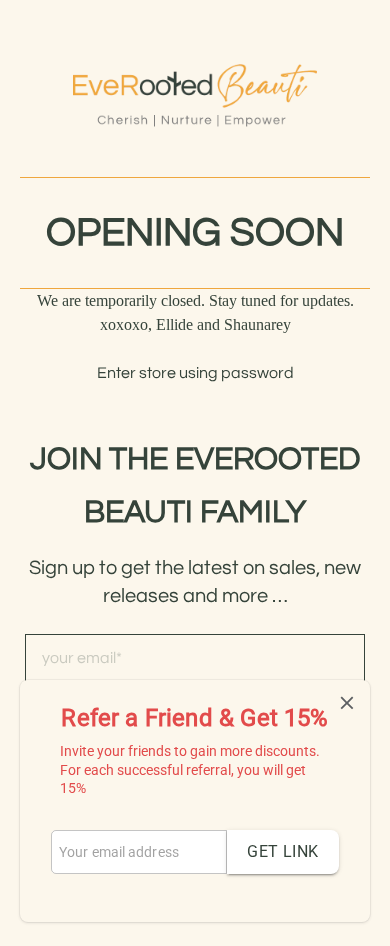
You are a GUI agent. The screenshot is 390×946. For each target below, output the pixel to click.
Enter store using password (195, 373)
